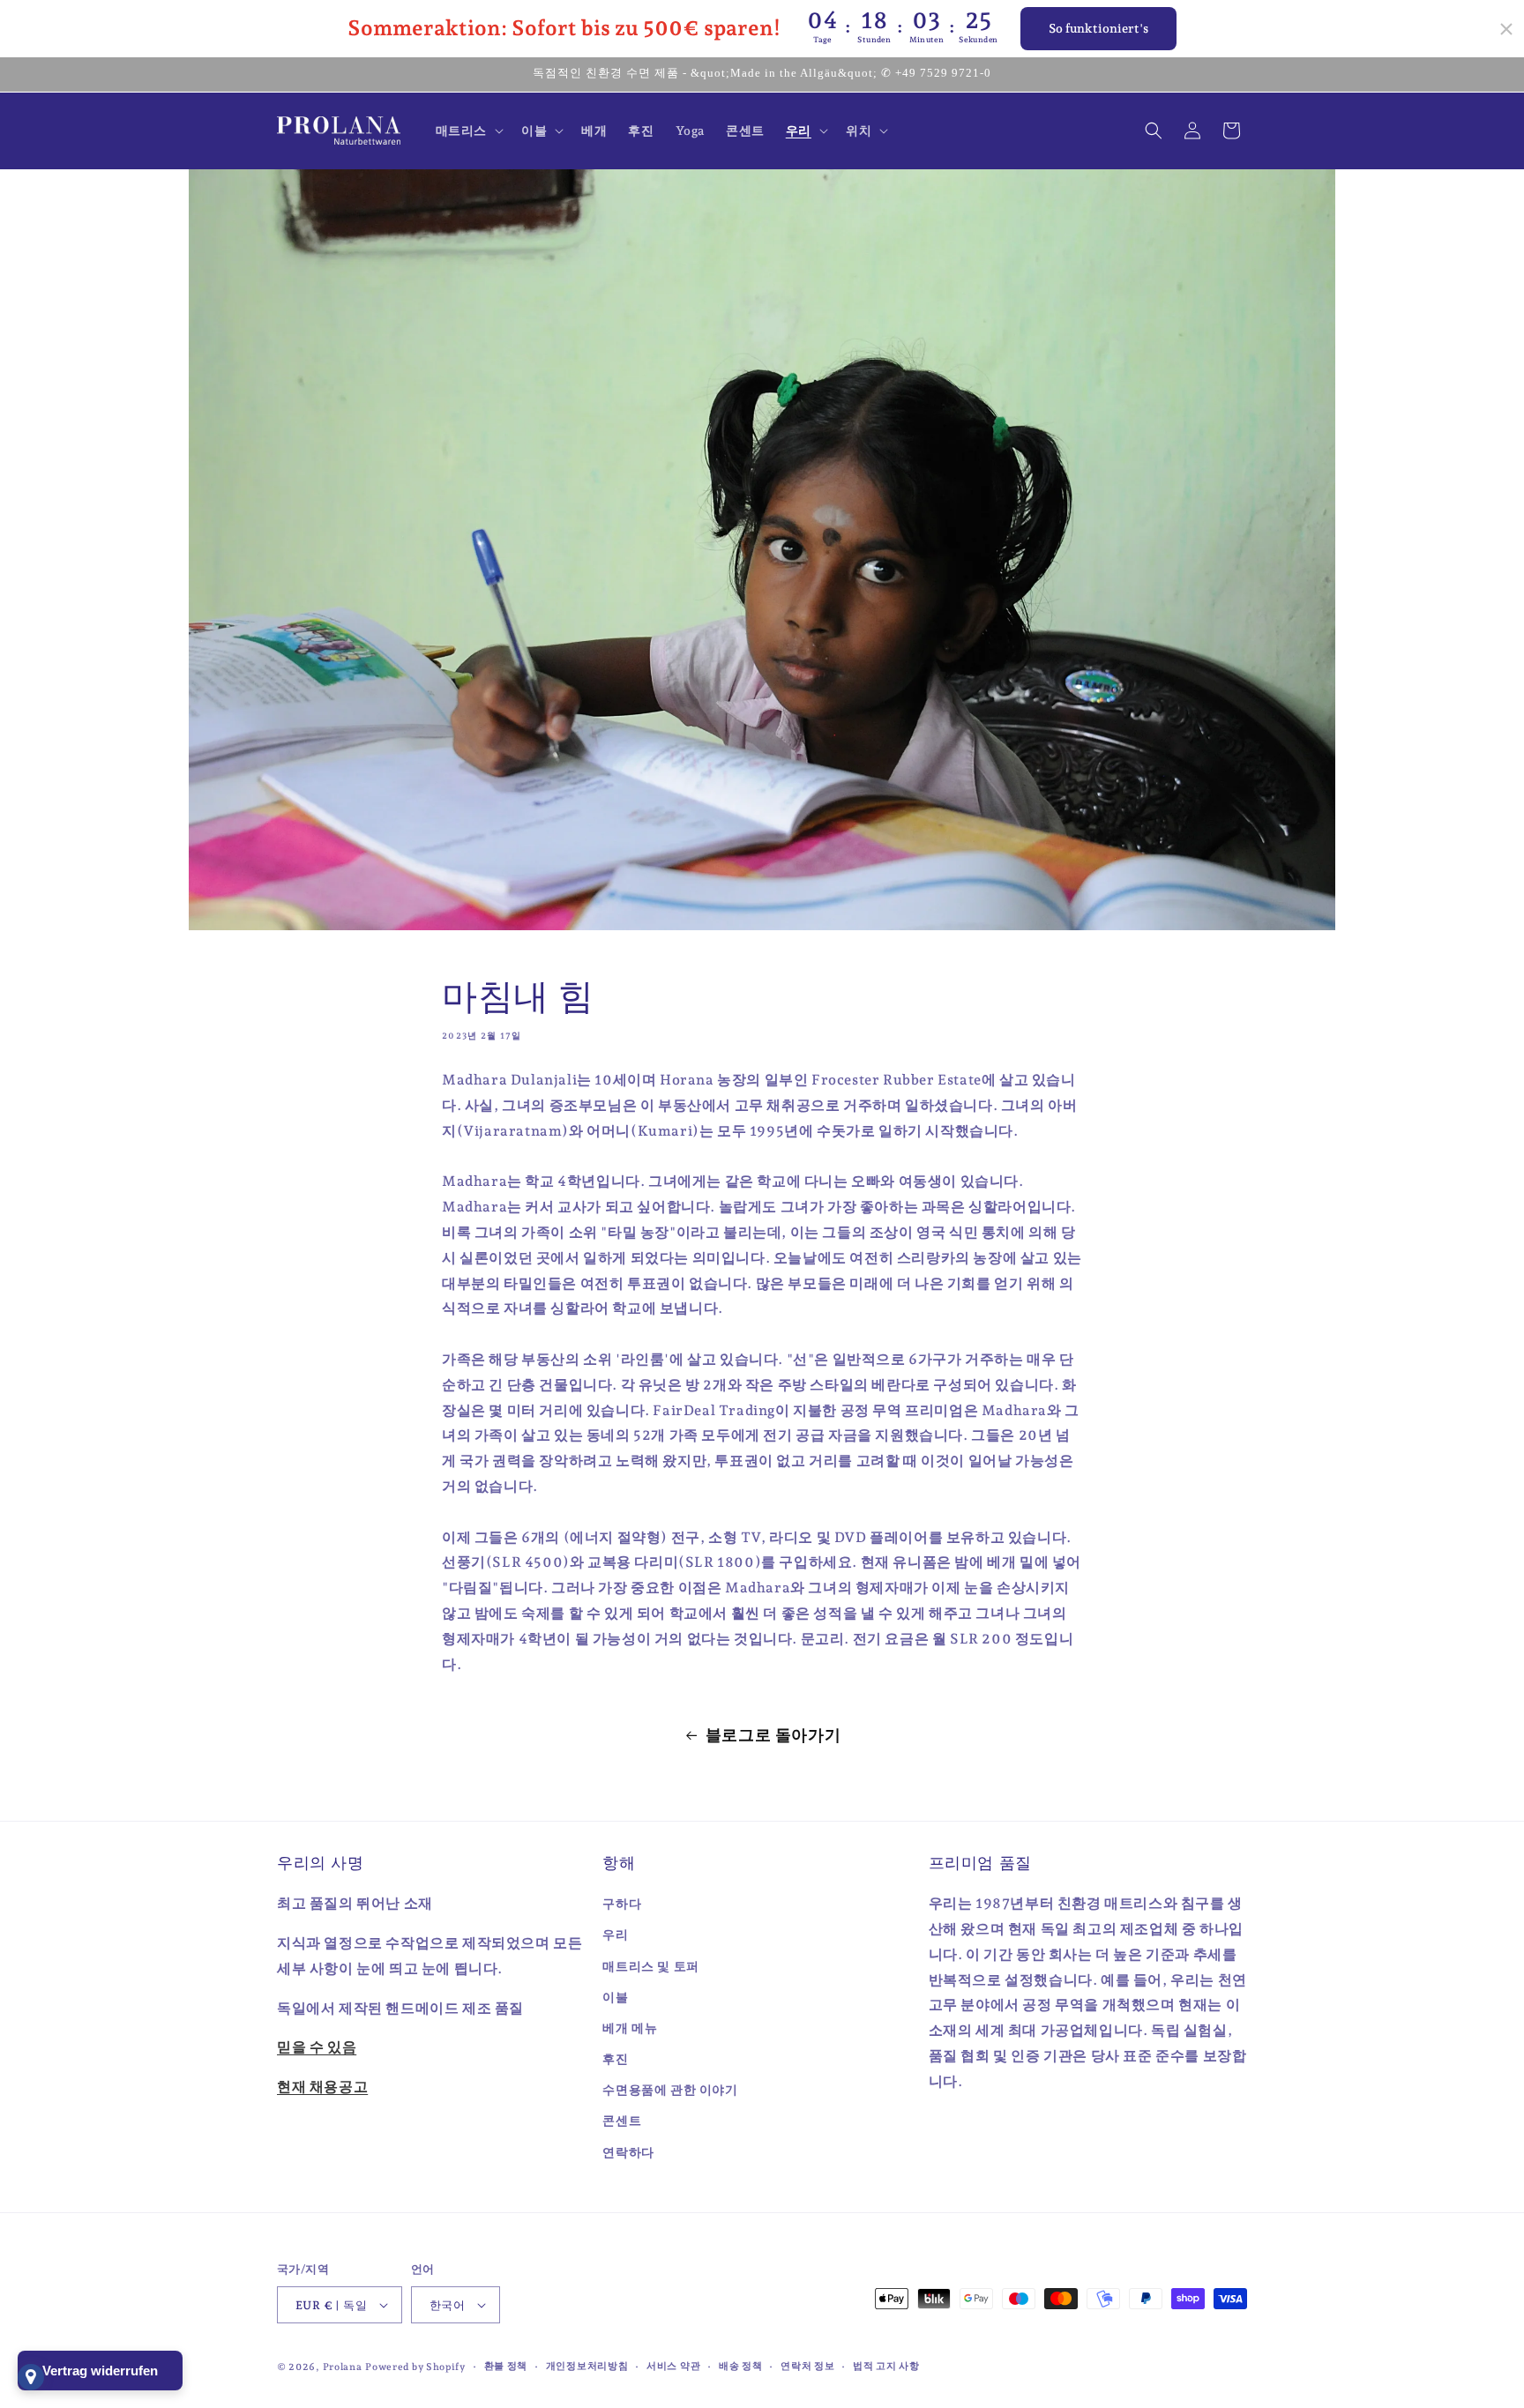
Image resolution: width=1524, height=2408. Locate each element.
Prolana (343, 2367)
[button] (468, 130)
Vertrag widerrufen (100, 2371)
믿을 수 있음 (317, 2047)
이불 (615, 1997)
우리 (615, 1935)
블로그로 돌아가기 (773, 1735)
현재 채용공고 (322, 2087)
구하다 (622, 1904)
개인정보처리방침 (587, 2366)
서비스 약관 (673, 2366)
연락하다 (628, 2152)
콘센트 (622, 2121)
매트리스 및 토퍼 (650, 1966)
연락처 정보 (807, 2366)
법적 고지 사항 (886, 2366)
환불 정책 (506, 2366)
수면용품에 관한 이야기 (670, 2090)
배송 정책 (741, 2366)
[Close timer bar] (1506, 29)
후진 (615, 2059)
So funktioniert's (1098, 28)
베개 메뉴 (630, 2028)
